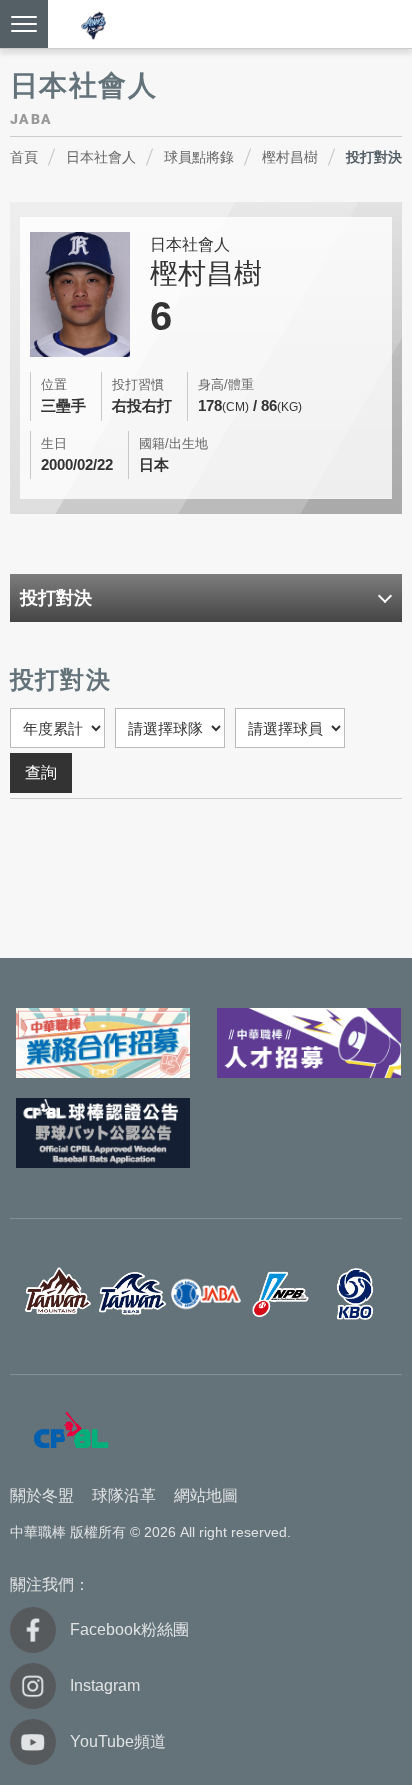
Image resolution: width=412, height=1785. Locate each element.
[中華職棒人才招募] (309, 1043)
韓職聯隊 (355, 1295)
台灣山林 (57, 1295)
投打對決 (374, 157)
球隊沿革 (124, 1495)
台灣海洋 (131, 1295)
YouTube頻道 (118, 1741)
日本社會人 (101, 157)
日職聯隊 (280, 1295)
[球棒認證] (103, 1133)
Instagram (105, 1685)
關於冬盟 (42, 1495)
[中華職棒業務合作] (103, 1043)
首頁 (24, 157)
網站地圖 (206, 1495)
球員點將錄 (199, 157)
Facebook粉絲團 (129, 1629)
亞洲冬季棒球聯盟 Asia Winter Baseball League (94, 25)
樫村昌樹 (290, 157)
